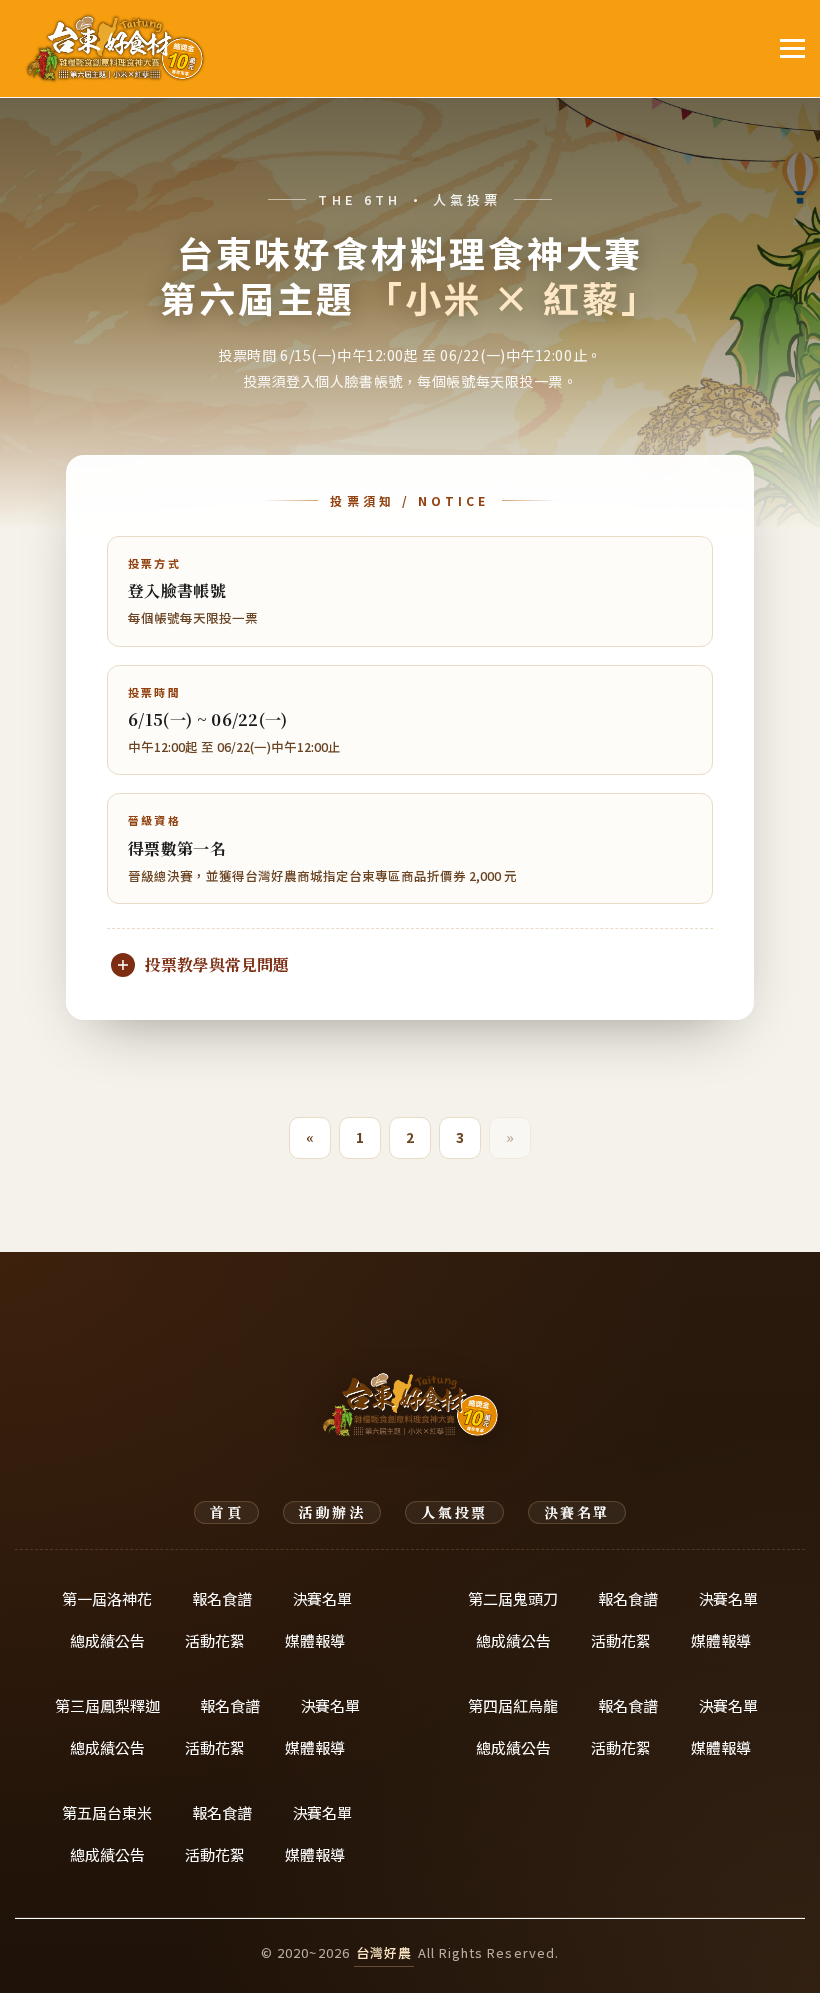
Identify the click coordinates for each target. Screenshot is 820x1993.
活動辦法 (332, 1512)
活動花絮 (215, 1640)
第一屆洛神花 (107, 1598)
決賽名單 (577, 1512)
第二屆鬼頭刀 (513, 1598)
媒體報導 (315, 1640)
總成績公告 (107, 1640)
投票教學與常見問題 (217, 964)
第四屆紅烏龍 (513, 1705)
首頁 (226, 1512)
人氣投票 (454, 1512)
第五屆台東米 (107, 1812)
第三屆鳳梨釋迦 (107, 1705)
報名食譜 (222, 1598)
